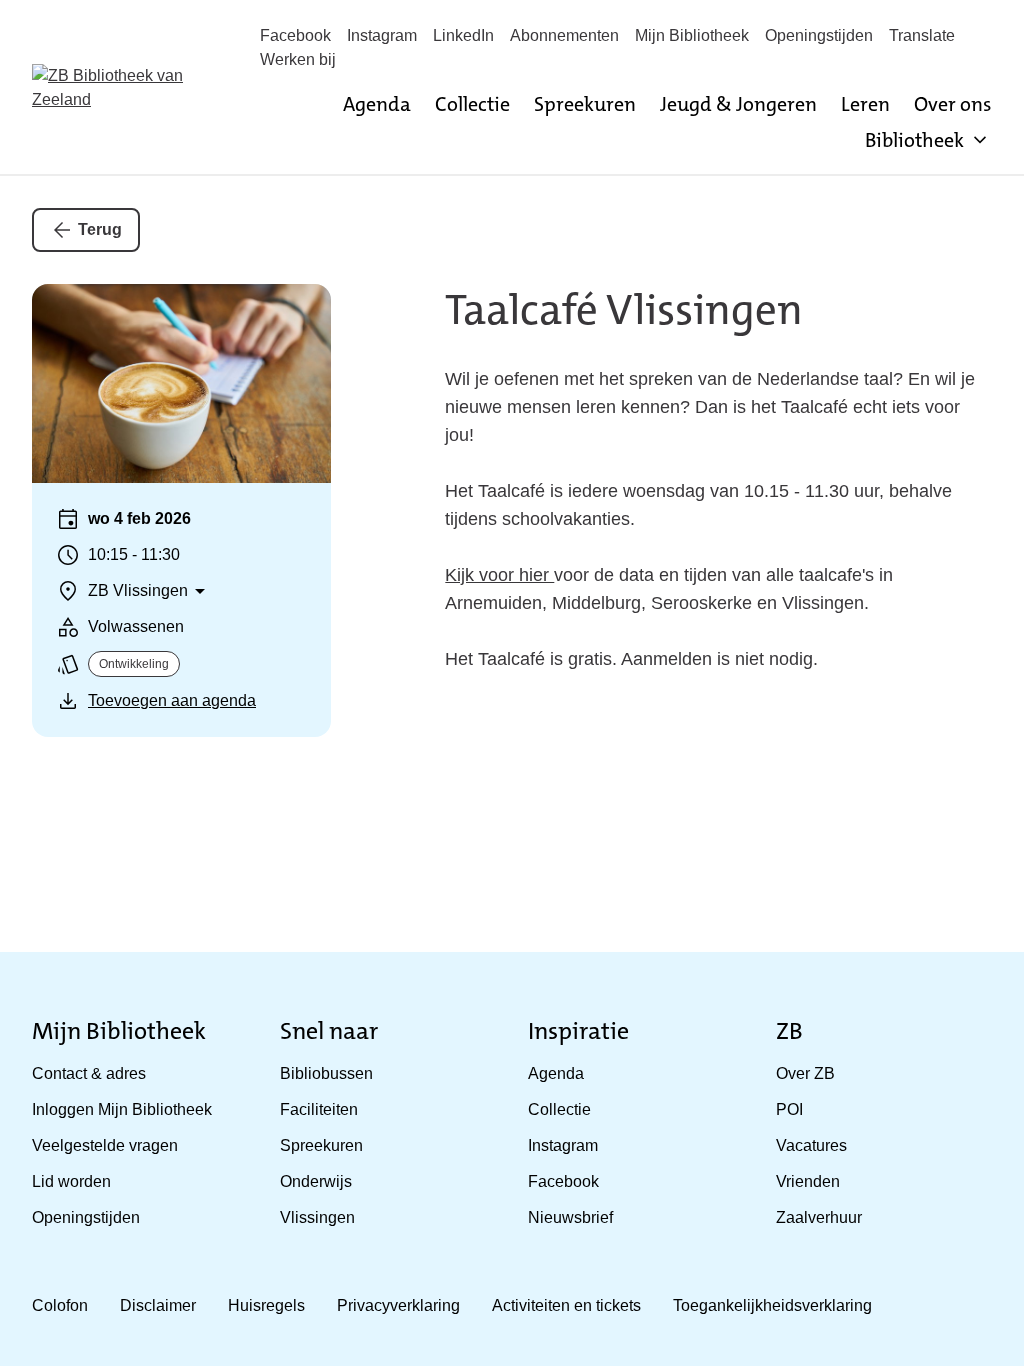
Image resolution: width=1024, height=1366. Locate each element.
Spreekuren (585, 104)
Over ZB (805, 1073)
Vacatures (811, 1145)
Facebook (295, 35)
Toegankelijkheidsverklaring (772, 1305)
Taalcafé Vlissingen (624, 310)
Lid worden (71, 1181)
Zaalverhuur (819, 1217)
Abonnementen (564, 35)
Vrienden (808, 1181)
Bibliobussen (326, 1073)
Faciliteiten (319, 1109)
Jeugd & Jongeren (738, 104)
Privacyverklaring (398, 1305)
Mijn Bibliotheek (692, 35)
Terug (100, 229)
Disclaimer (158, 1305)
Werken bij (298, 59)
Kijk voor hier (499, 575)
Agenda (377, 104)
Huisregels (266, 1305)
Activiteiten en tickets (566, 1305)
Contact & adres (89, 1073)
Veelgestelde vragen (105, 1145)
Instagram (382, 35)
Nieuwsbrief (570, 1217)
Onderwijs (316, 1181)
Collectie (472, 104)
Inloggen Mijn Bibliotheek (122, 1109)
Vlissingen (317, 1217)
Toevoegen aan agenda (172, 700)
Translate (922, 35)
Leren (865, 104)
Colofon (60, 1305)
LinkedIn (463, 35)
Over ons (953, 104)
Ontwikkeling (134, 664)
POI (789, 1109)
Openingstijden (819, 35)
